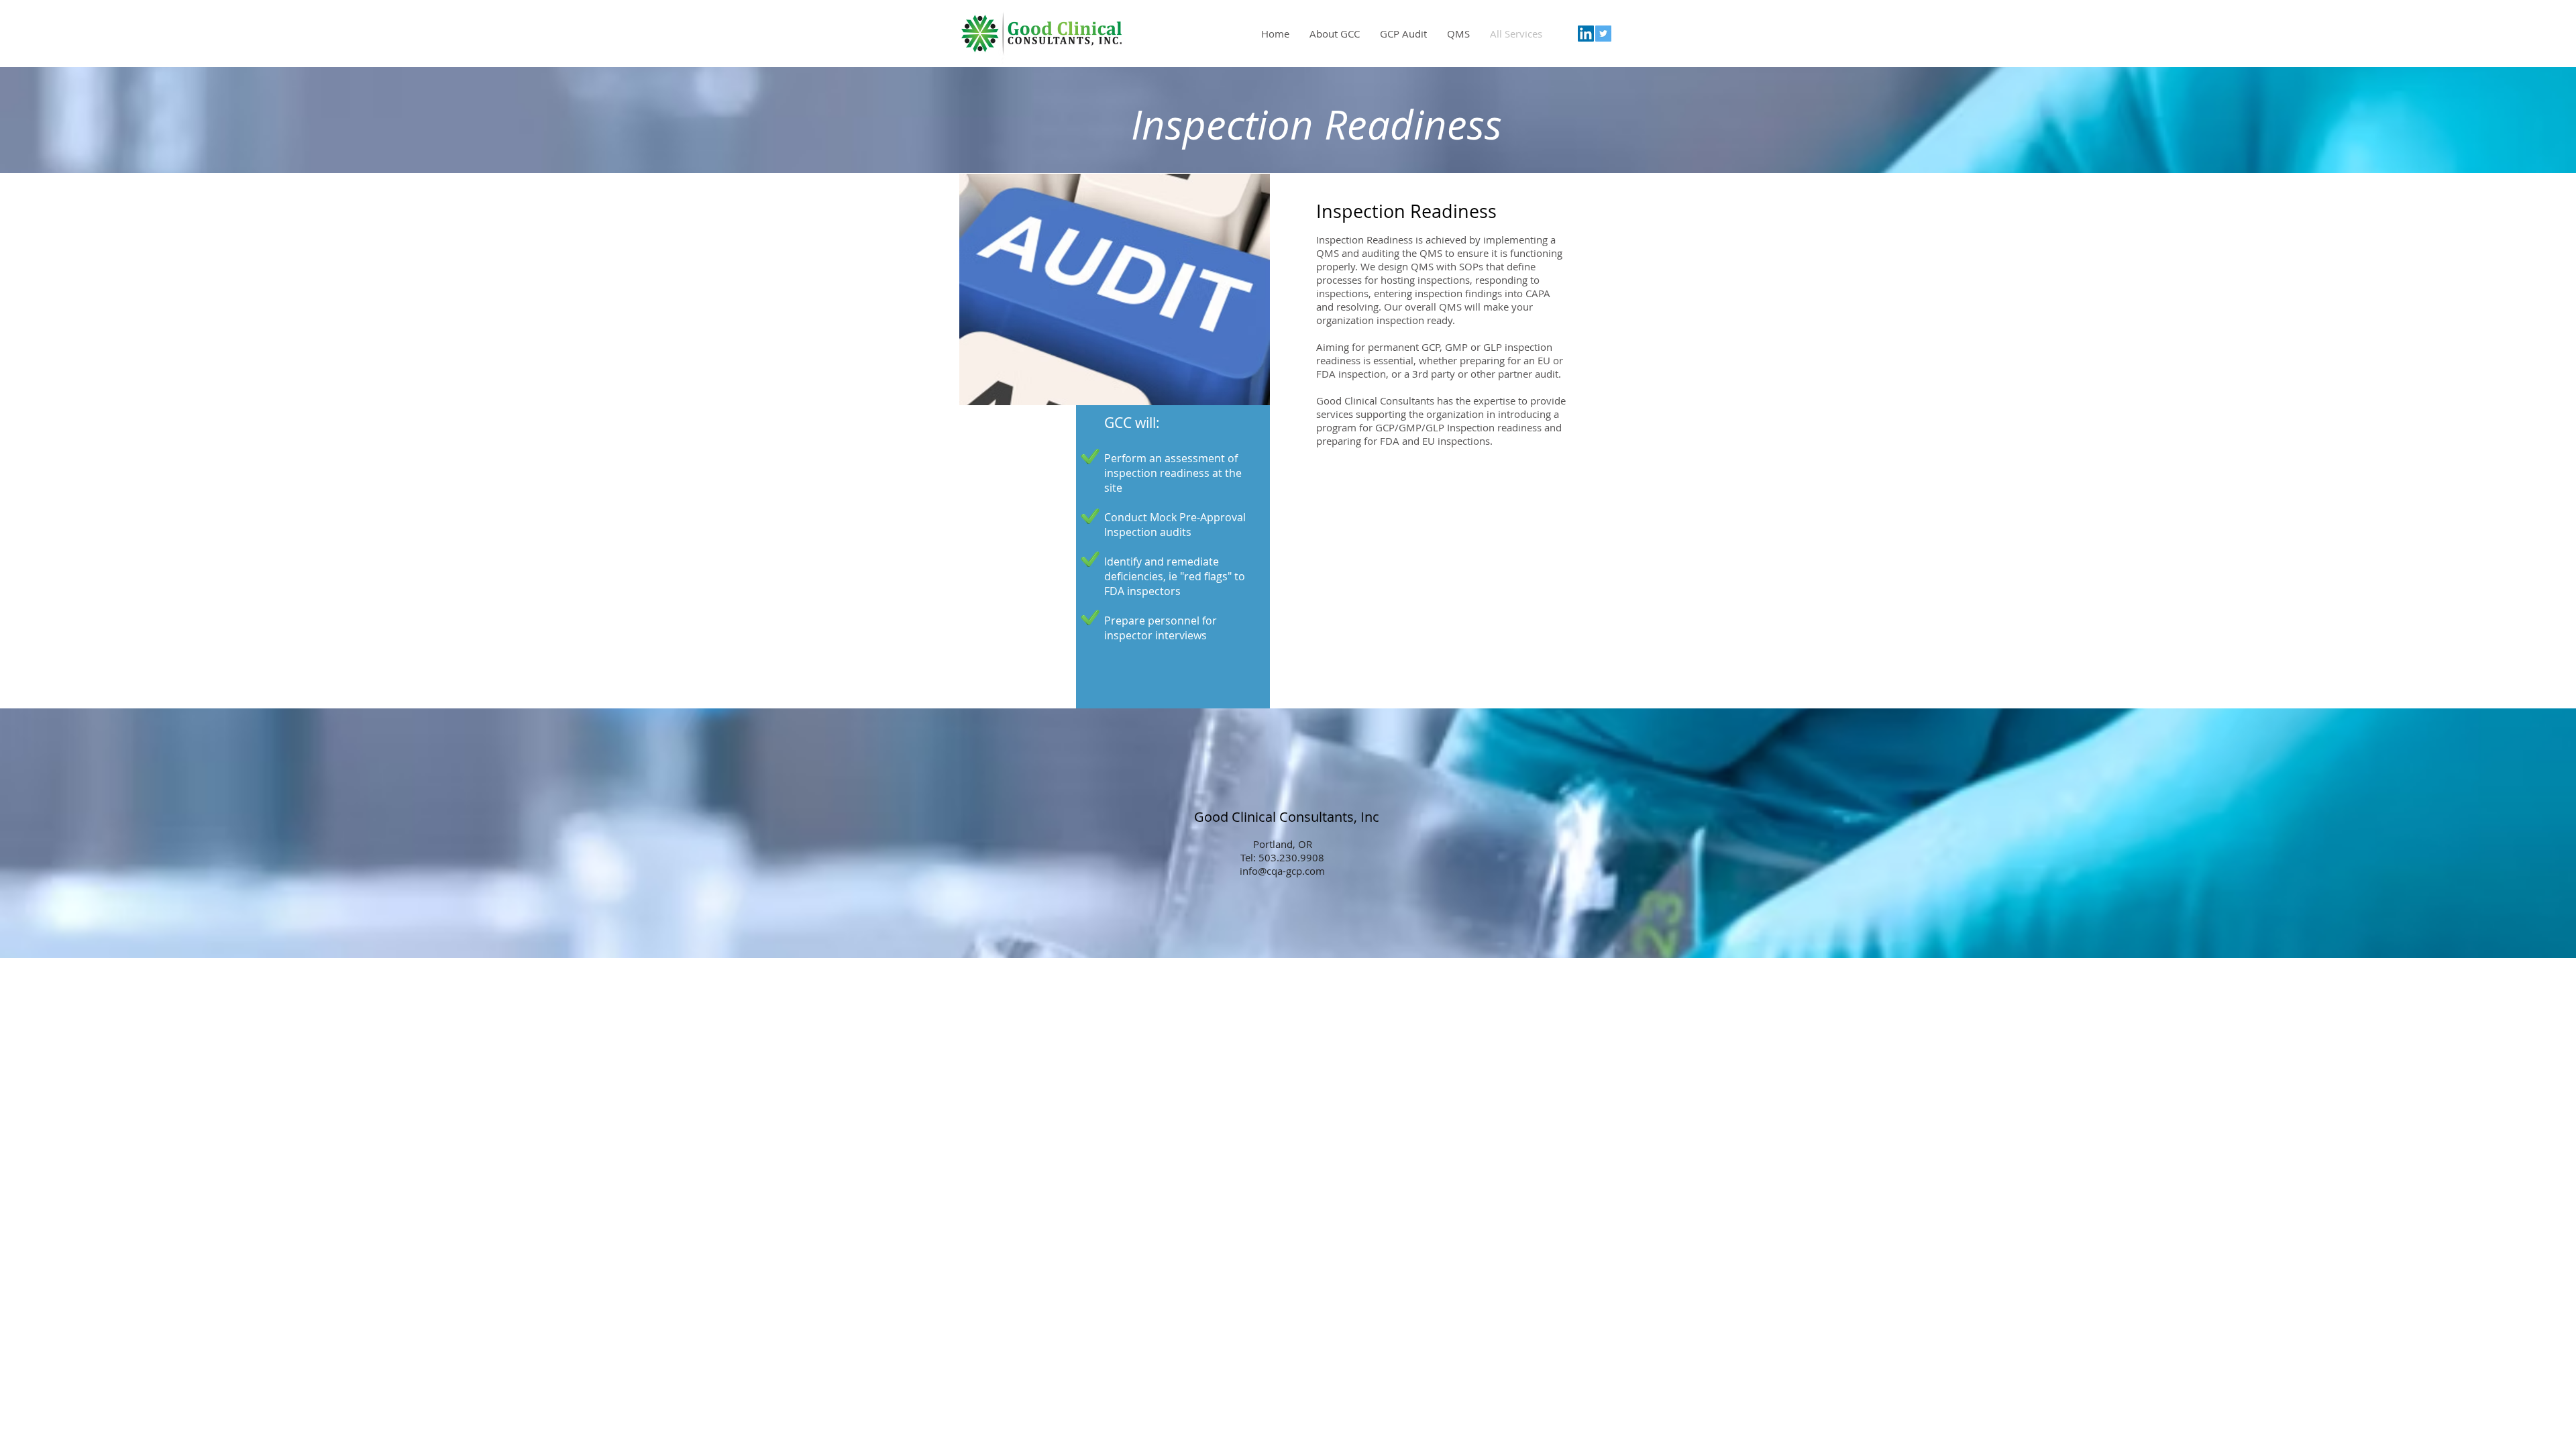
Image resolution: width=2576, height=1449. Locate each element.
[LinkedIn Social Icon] (1586, 34)
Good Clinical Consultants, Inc (1288, 817)
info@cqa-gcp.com (1282, 871)
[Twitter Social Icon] (1603, 34)
